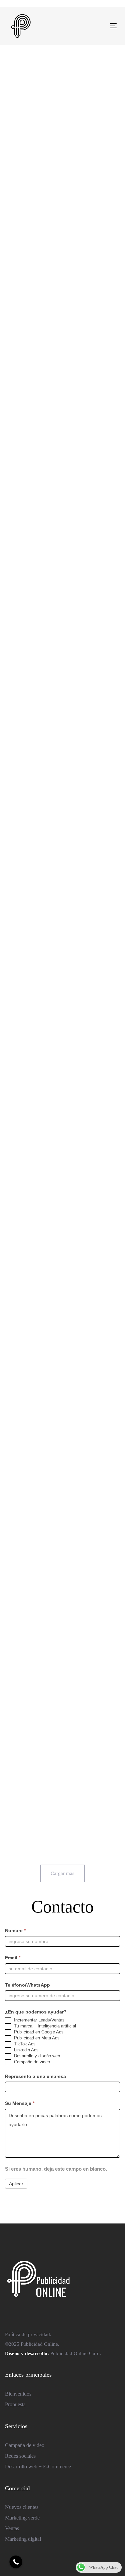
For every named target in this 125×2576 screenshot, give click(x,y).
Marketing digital (23, 2539)
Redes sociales (20, 2456)
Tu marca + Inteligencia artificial (44, 2026)
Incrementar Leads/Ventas (39, 2020)
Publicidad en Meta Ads (36, 2038)
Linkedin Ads (26, 2050)
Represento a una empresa (35, 2076)
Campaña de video (31, 2062)
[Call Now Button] (16, 2562)
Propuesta (15, 2404)
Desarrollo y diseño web (36, 2056)
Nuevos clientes (22, 2507)
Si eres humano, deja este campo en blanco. (56, 2169)
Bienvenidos (18, 2394)
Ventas (12, 2528)
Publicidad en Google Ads (38, 2032)
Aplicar (16, 2184)
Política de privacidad (27, 2334)
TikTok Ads (24, 2044)
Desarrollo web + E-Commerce (38, 2467)
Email (13, 1958)
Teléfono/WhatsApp (27, 1985)
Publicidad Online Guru (75, 2353)
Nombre (15, 1930)
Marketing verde (22, 2518)
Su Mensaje (20, 2103)
